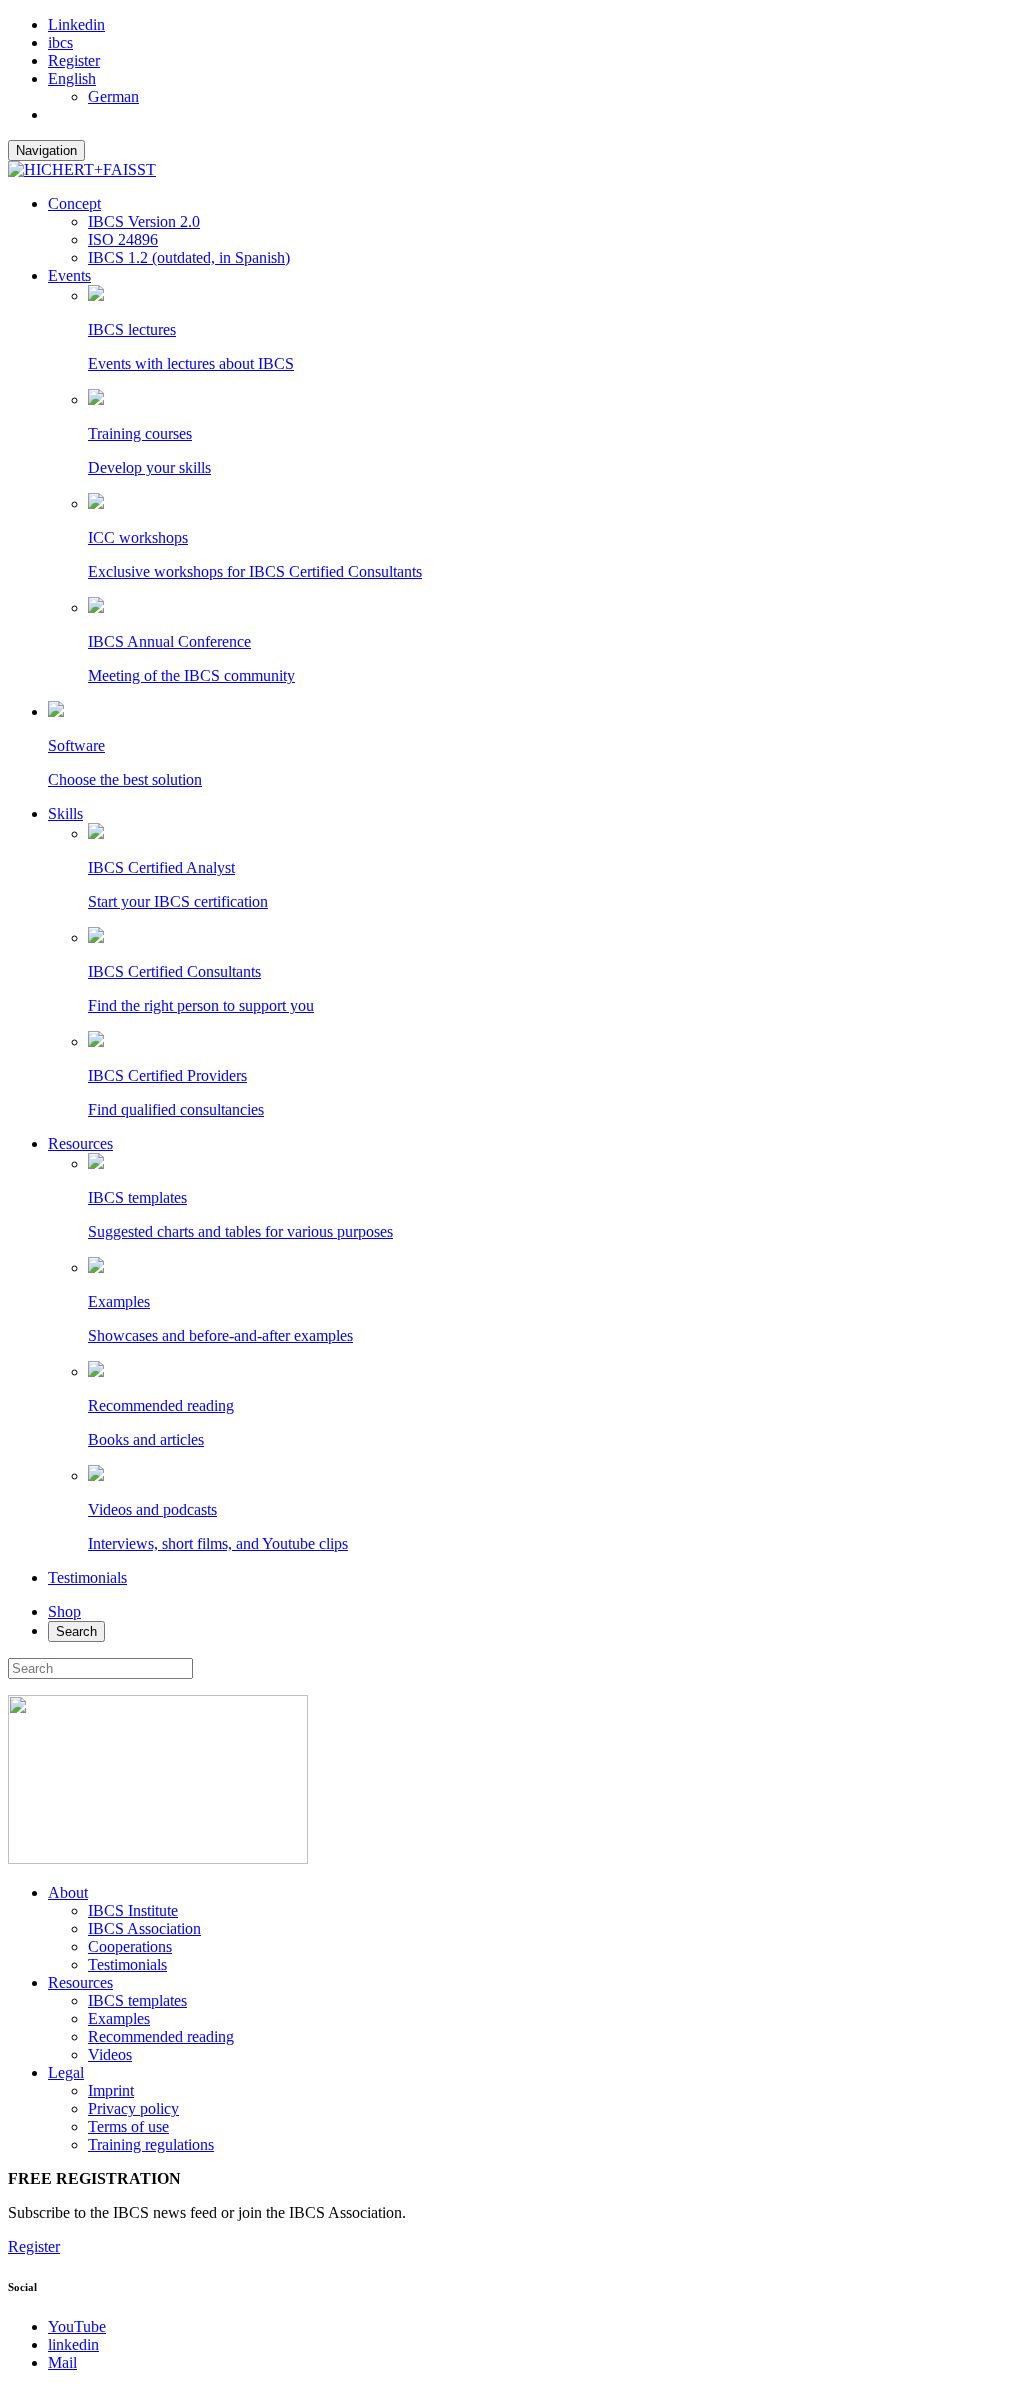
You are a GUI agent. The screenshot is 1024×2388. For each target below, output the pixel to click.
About (68, 1892)
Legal (66, 2072)
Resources (80, 1143)
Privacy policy (133, 2108)
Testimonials (87, 1577)
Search (76, 1631)
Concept (74, 203)
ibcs (60, 42)
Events (69, 275)
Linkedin (76, 24)
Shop (64, 1611)
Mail (62, 2362)
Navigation (46, 150)
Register (74, 60)
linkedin (73, 2344)
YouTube (77, 2326)
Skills (65, 813)
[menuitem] (72, 78)
